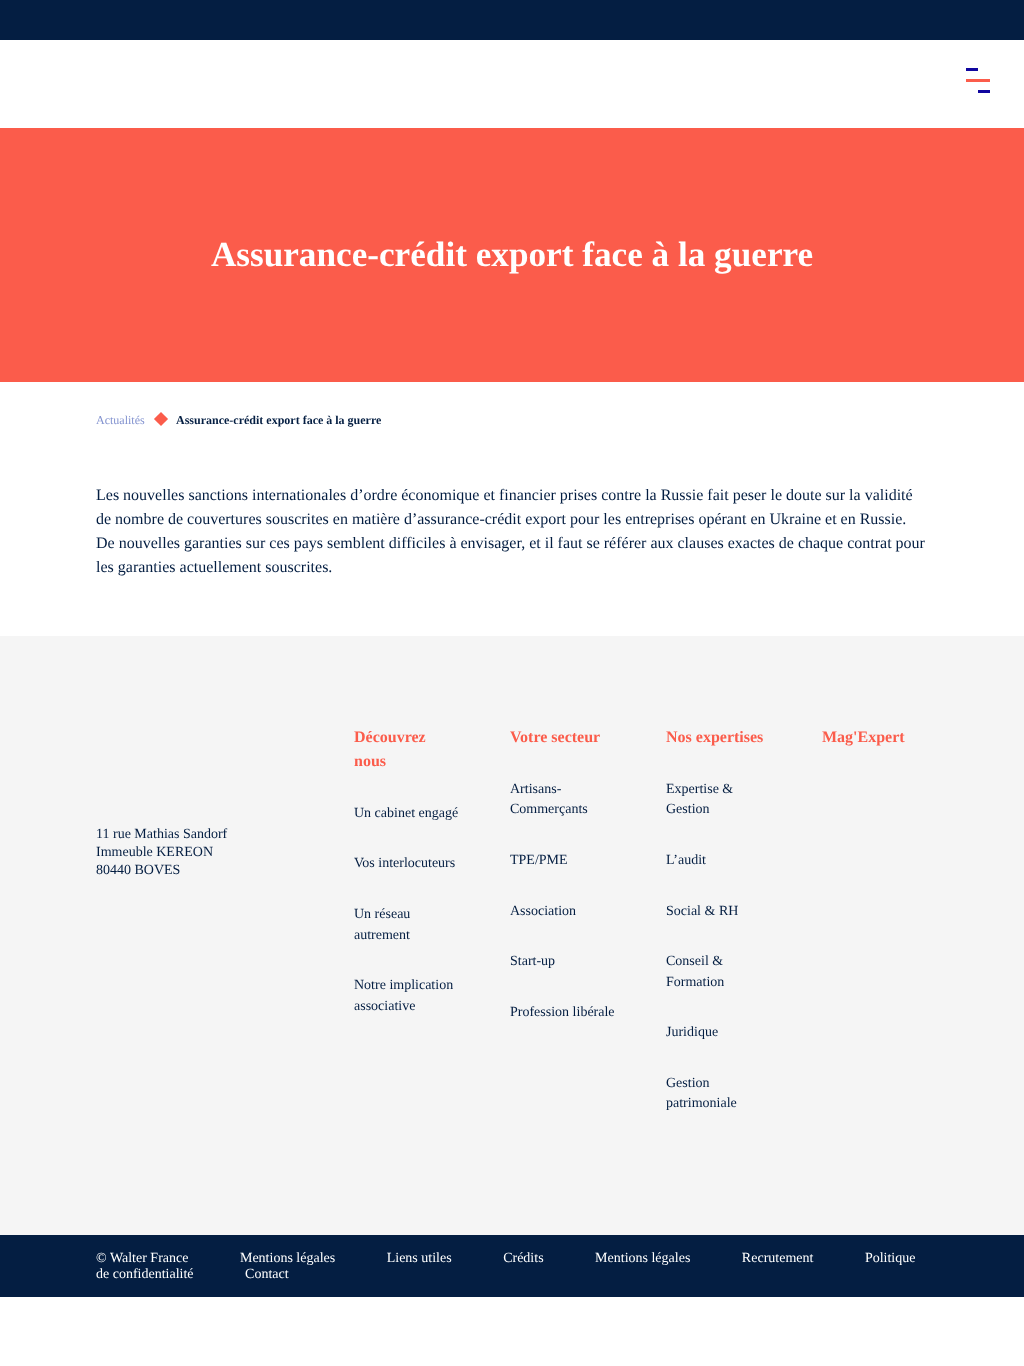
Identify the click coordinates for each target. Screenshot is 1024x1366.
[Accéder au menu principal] (978, 80)
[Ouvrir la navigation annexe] (32, 20)
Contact (267, 1274)
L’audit (686, 860)
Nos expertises (714, 737)
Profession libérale (562, 1012)
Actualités (120, 420)
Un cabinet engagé (406, 813)
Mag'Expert (863, 737)
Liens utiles (419, 1258)
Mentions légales (287, 1258)
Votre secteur (555, 737)
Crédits (523, 1258)
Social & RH (702, 911)
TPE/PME (539, 860)
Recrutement (778, 1258)
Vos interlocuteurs (404, 863)
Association (543, 911)
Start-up (532, 961)
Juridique (692, 1032)
